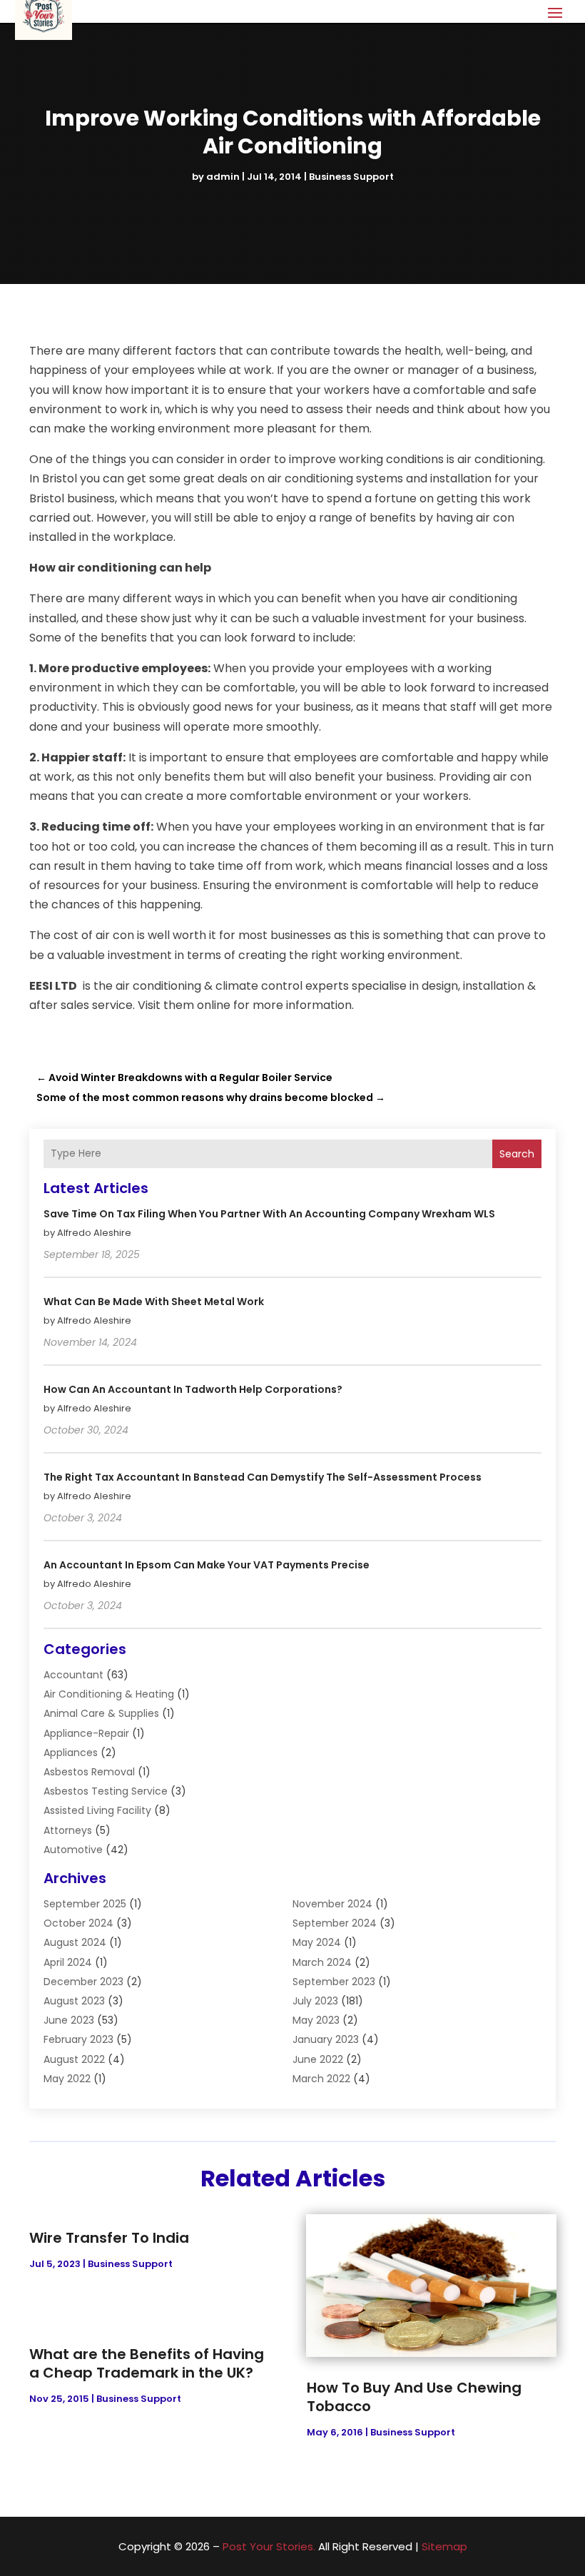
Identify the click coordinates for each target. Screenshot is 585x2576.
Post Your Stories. (269, 2546)
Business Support (351, 177)
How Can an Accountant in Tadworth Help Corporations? (193, 1389)
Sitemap (444, 2546)
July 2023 (315, 2001)
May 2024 (317, 1942)
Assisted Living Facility (97, 1810)
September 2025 (85, 1904)
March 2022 (321, 2079)
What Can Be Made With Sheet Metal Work (154, 1302)
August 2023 (74, 2001)
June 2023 (69, 2020)
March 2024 (322, 1962)
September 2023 (334, 1982)
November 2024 (332, 1904)
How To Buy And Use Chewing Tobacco (414, 2397)
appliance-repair (86, 1733)
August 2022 (74, 2059)
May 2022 (67, 2079)
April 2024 (68, 1962)
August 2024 (75, 1942)
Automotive (73, 1850)
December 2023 (83, 1982)
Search (517, 1154)
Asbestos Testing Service (106, 1791)
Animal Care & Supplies (101, 1713)
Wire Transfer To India (109, 2238)
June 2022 (318, 2059)
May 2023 (316, 2020)
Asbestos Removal (89, 1772)
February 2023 (78, 2039)
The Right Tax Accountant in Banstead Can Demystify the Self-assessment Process (263, 1477)
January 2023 (326, 2039)
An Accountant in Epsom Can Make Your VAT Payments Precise (207, 1565)
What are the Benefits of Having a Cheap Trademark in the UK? (147, 2363)
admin (223, 177)
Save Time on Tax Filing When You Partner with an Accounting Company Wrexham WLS (269, 1214)
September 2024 (335, 1923)
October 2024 (78, 1923)
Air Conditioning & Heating (109, 1694)
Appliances (71, 1753)
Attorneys (68, 1830)
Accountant (73, 1675)
